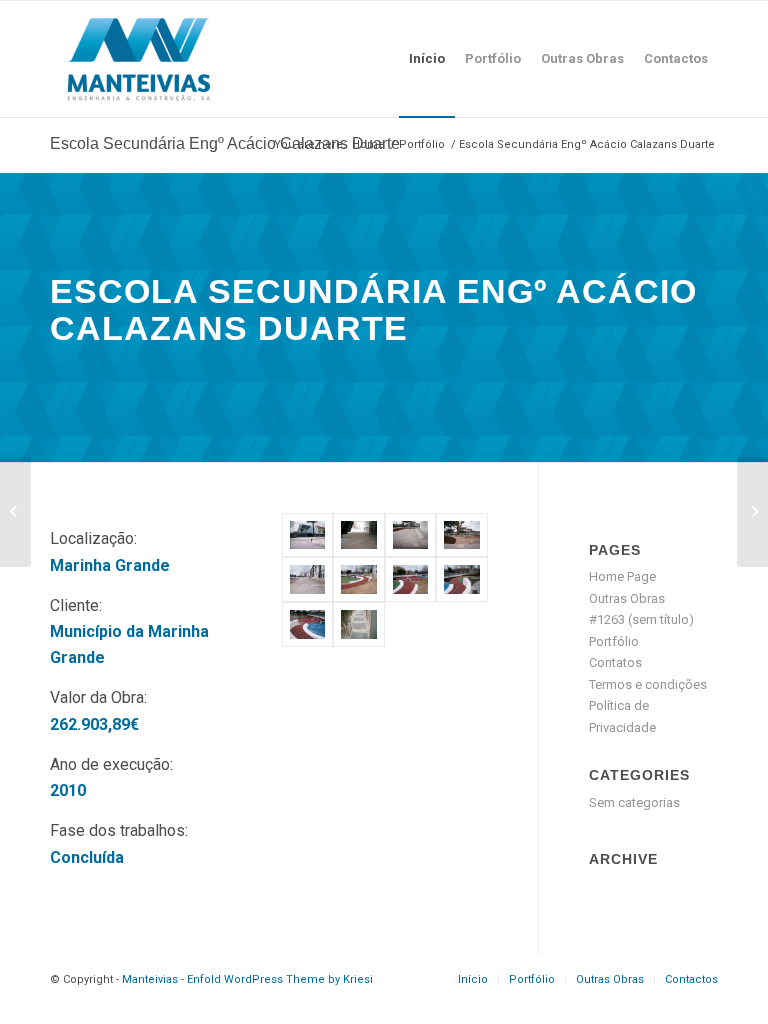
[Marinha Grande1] (307, 535)
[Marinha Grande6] (358, 579)
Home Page (622, 576)
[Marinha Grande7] (410, 579)
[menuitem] (427, 59)
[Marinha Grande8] (461, 579)
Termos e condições (648, 684)
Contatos (615, 662)
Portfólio (614, 641)
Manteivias (150, 979)
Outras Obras (627, 598)
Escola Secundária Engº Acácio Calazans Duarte (225, 143)
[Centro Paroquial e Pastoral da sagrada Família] (15, 512)
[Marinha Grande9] (307, 624)
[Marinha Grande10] (358, 624)
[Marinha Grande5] (307, 579)
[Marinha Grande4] (461, 535)
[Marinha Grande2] (358, 535)
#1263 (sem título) (641, 619)
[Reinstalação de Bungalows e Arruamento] (752, 512)
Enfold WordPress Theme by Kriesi (280, 979)
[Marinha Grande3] (410, 535)
